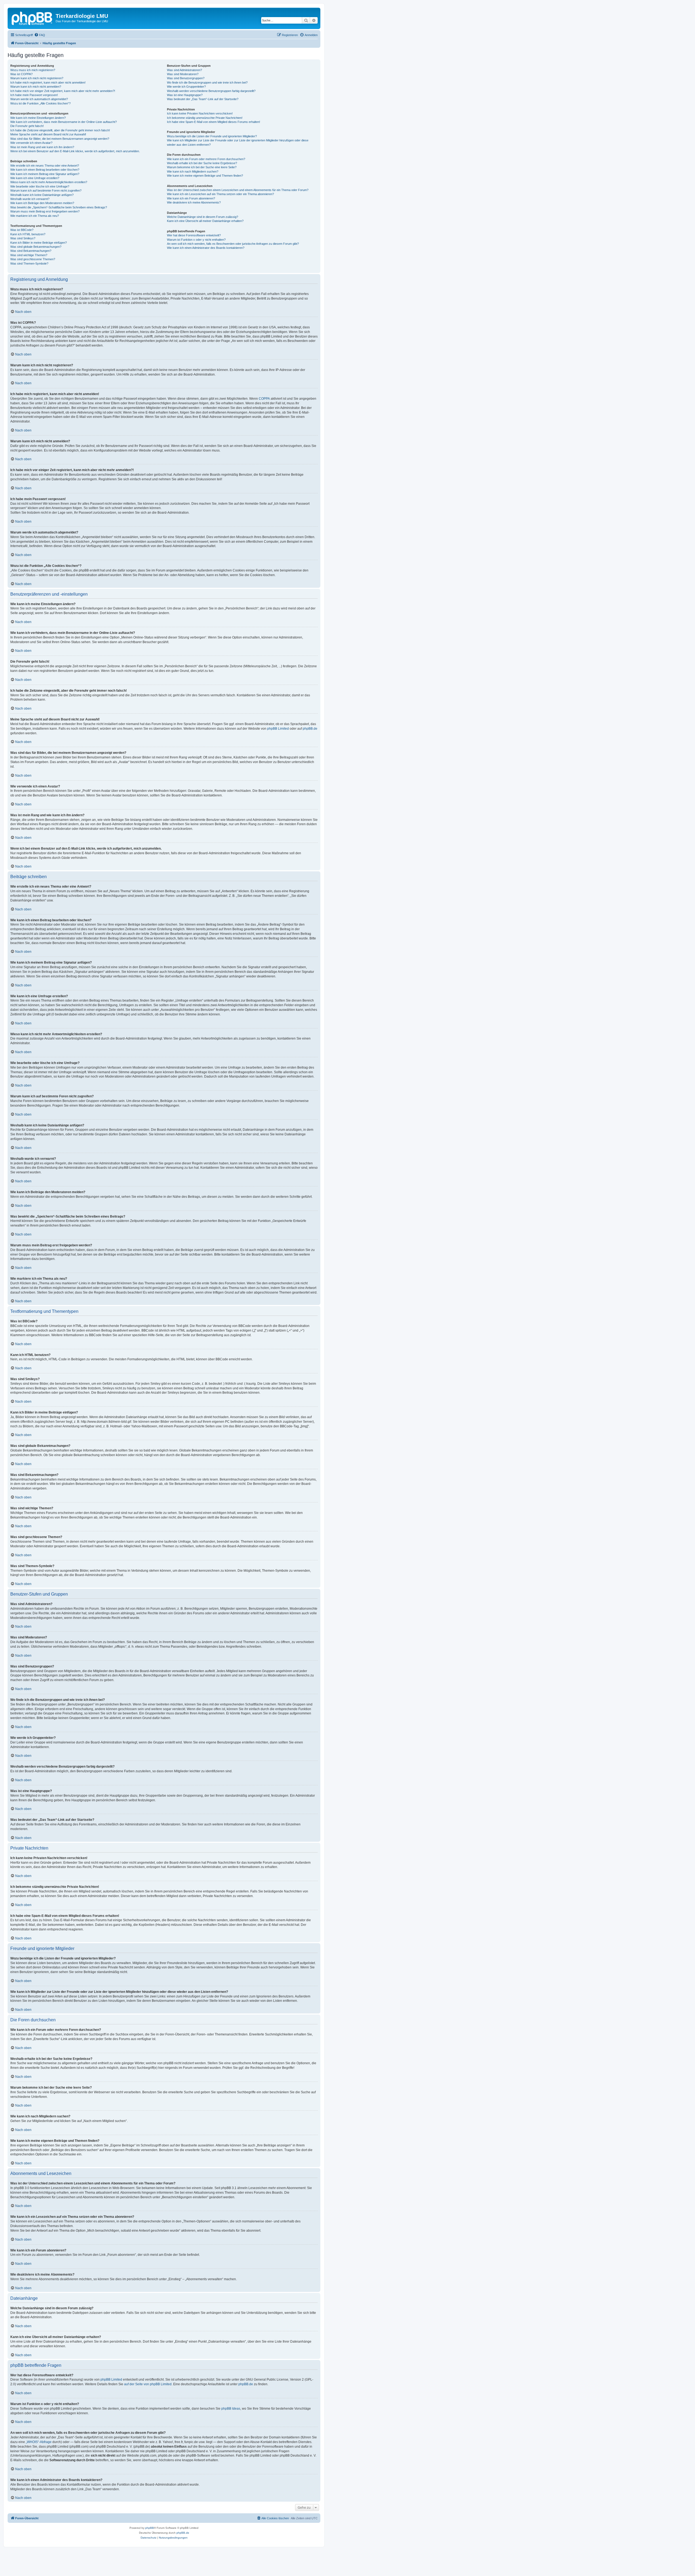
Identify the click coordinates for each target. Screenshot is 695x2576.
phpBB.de (310, 729)
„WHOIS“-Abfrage (39, 2442)
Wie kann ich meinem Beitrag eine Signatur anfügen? (45, 174)
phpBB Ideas (231, 2409)
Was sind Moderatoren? (183, 74)
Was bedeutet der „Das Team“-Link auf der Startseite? (203, 99)
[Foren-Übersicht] (32, 18)
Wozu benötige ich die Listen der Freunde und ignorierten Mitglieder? (212, 136)
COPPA (264, 399)
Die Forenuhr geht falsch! (27, 126)
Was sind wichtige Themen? (29, 255)
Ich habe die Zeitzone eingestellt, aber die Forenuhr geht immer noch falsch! (60, 130)
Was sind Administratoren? (184, 70)
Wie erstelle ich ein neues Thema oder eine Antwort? (45, 166)
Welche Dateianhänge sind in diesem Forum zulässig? (203, 217)
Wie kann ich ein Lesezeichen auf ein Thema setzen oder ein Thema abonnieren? (220, 194)
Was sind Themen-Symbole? (29, 263)
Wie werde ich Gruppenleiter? (186, 87)
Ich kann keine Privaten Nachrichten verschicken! (200, 113)
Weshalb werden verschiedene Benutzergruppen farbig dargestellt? (211, 91)
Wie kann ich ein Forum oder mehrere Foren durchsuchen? (206, 159)
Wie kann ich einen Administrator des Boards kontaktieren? (206, 248)
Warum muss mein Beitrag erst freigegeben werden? (45, 211)
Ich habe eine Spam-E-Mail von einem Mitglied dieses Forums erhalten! (214, 122)
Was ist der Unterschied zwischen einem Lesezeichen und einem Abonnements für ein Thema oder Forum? (238, 190)
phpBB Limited (278, 729)
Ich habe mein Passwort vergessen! (34, 95)
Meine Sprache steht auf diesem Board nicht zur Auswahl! (48, 134)
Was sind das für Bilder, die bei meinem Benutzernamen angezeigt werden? (60, 139)
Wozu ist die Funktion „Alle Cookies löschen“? (40, 103)
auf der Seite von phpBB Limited (148, 2384)
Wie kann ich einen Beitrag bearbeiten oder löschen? (45, 170)
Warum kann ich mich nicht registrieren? (37, 78)
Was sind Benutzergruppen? (186, 78)
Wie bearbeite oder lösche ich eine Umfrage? (40, 186)
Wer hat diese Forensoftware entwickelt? (194, 235)
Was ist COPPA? (21, 74)
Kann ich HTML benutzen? (28, 234)
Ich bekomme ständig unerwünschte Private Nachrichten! (205, 118)
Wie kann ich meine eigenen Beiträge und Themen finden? (205, 176)
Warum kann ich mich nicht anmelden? (36, 87)
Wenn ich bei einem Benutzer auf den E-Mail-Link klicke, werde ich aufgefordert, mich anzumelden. (75, 151)
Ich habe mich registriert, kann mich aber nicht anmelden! (48, 82)
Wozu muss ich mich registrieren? (33, 70)
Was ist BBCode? (22, 230)
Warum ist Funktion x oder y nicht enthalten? (196, 240)
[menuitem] (40, 35)
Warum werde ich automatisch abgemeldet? (39, 99)
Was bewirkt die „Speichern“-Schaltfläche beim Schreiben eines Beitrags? (59, 207)
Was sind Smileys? (23, 238)
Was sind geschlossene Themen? (33, 259)
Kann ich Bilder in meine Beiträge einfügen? (39, 243)
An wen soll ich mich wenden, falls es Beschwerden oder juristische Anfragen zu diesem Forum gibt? (233, 244)
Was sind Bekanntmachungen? (31, 251)
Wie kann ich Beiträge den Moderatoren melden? (42, 203)
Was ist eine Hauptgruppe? (185, 95)
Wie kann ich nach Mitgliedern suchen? (193, 171)
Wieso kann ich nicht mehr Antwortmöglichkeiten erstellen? (49, 182)
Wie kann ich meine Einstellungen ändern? (38, 118)
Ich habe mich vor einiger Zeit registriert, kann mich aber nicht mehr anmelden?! (63, 91)
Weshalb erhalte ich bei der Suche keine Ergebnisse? (202, 163)
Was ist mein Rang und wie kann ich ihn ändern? (42, 147)
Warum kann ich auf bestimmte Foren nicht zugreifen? (46, 190)
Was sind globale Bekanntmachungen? (36, 247)
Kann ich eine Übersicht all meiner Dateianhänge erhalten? (205, 221)
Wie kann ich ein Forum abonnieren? (191, 198)
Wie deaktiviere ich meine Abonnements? (194, 202)
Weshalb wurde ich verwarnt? (30, 199)
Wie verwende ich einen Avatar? (31, 143)
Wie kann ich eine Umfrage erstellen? (35, 178)
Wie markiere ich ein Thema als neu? (35, 216)
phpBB (150, 2528)
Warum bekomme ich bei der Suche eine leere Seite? (202, 167)
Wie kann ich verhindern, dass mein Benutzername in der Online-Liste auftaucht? (64, 122)
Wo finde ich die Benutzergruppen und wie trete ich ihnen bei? (207, 82)
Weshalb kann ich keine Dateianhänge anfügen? (42, 195)
